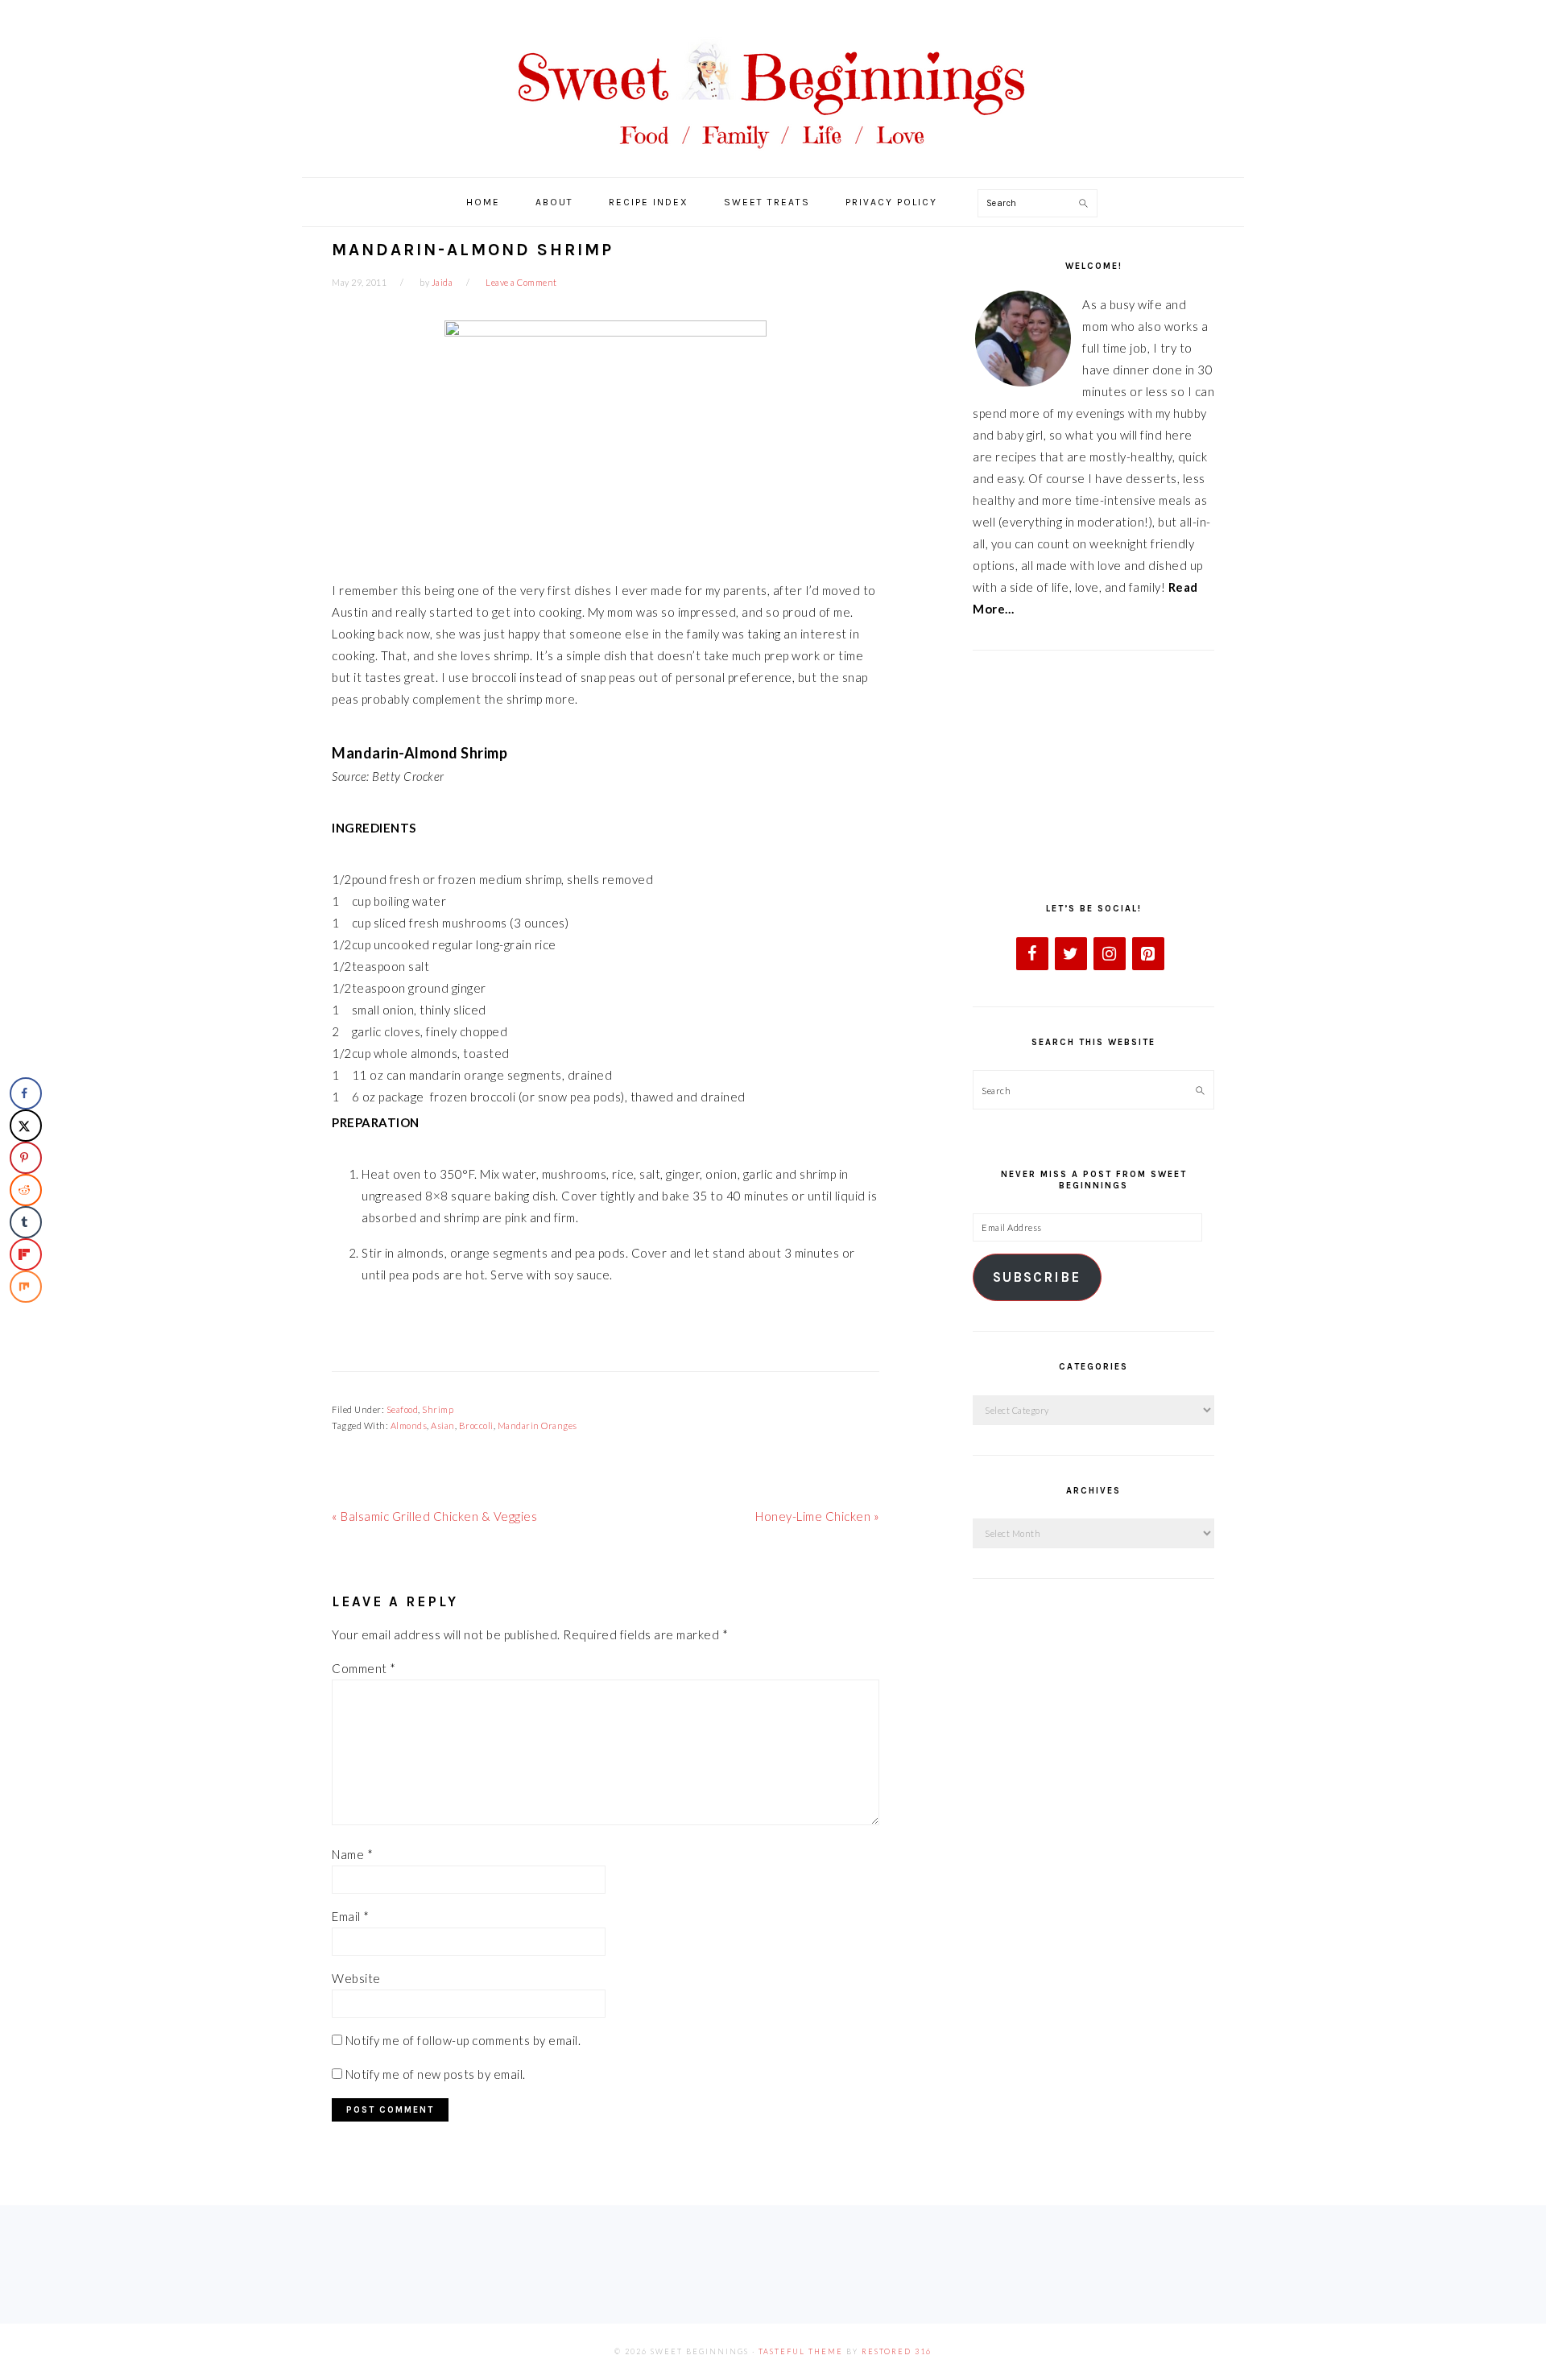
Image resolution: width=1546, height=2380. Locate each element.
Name (352, 1854)
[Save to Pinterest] (26, 1158)
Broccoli (476, 1426)
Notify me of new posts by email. (436, 2074)
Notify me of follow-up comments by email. (463, 2040)
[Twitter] (1071, 954)
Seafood (403, 1409)
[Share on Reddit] (26, 1190)
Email (351, 1916)
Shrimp (438, 1409)
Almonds (409, 1426)
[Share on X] (26, 1126)
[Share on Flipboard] (26, 1254)
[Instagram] (1110, 954)
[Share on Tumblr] (26, 1222)
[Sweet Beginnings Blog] (773, 161)
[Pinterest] (1148, 954)
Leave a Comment (521, 282)
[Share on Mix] (26, 1287)
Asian (443, 1426)
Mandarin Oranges (537, 1426)
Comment (364, 1668)
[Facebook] (1032, 954)
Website (356, 1978)
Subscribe (1037, 1277)
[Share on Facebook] (26, 1093)
